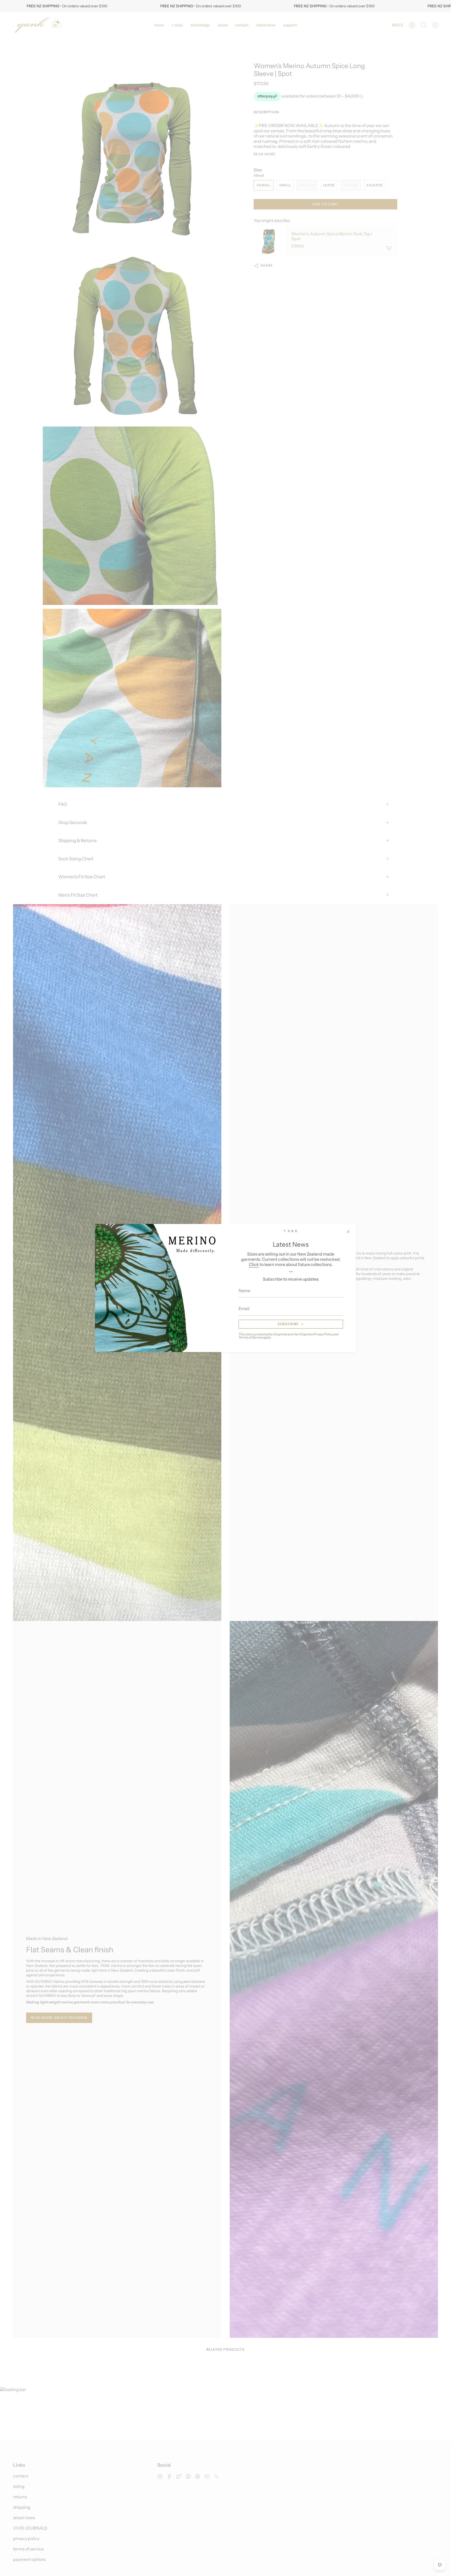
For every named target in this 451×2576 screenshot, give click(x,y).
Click (254, 1264)
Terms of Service (251, 1337)
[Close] (348, 1232)
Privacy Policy (323, 1334)
